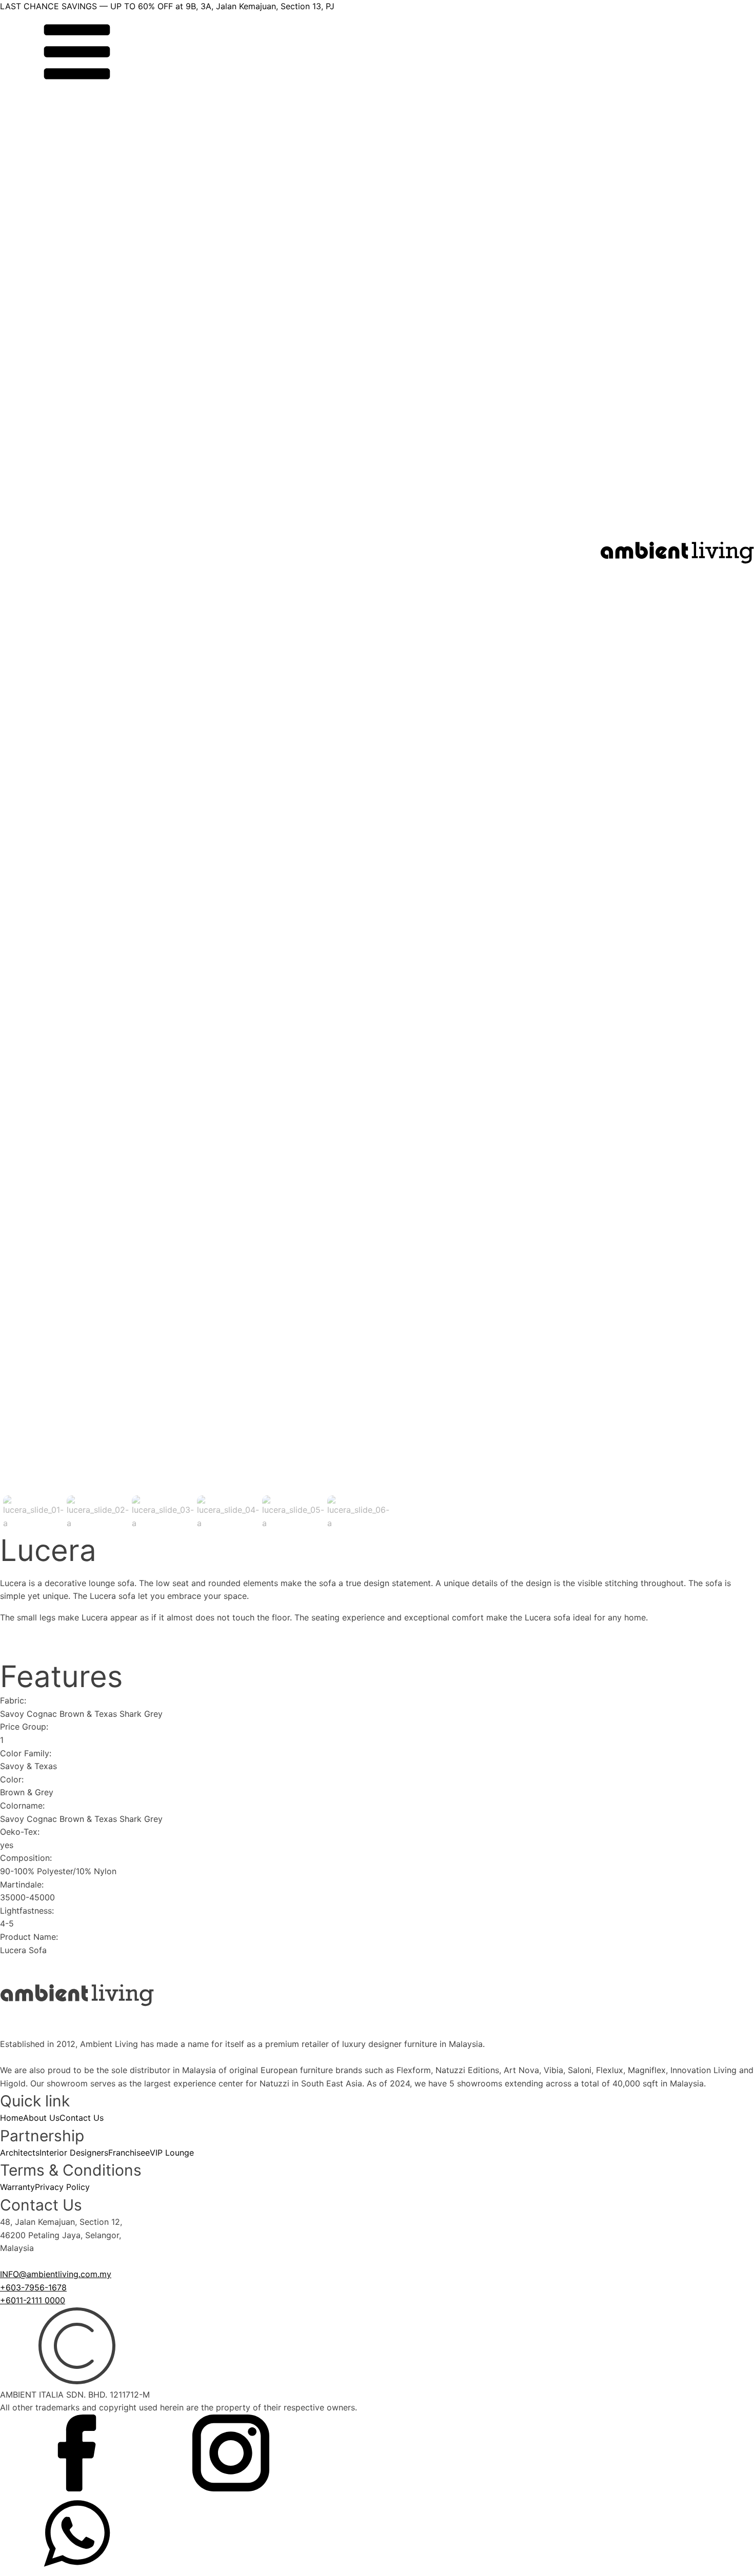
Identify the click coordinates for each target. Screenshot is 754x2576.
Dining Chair (34, 823)
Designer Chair (39, 702)
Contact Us (82, 2118)
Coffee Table (35, 676)
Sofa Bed (28, 663)
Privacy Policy (62, 2187)
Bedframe (29, 956)
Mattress (27, 943)
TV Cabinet (32, 716)
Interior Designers (74, 2153)
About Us (41, 2118)
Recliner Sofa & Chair (51, 689)
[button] (33, 1513)
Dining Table (34, 836)
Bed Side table (38, 969)
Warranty (17, 2187)
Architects (20, 2153)
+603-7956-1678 (33, 2287)
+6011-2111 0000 (33, 2300)
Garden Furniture (43, 1076)
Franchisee (129, 2153)
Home (12, 2118)
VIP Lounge (172, 2153)
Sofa (19, 650)
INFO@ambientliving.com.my (56, 2274)
